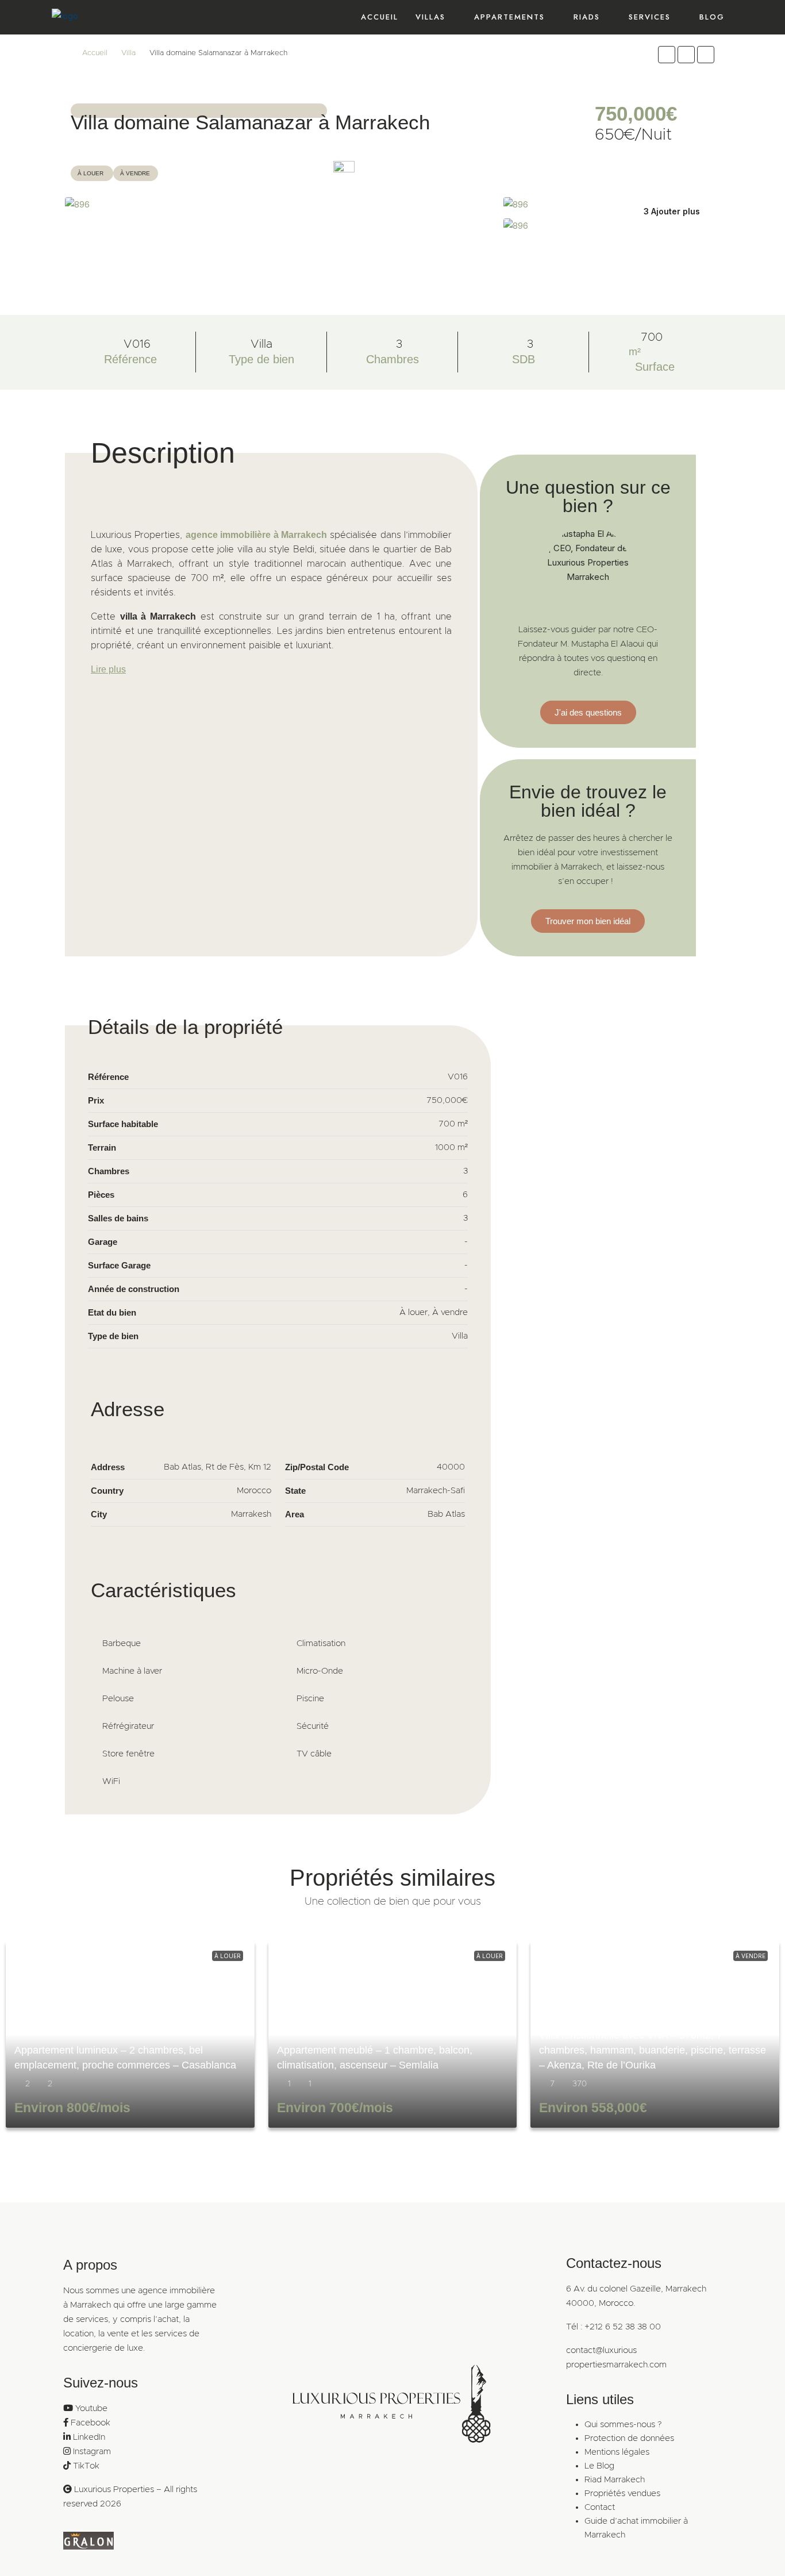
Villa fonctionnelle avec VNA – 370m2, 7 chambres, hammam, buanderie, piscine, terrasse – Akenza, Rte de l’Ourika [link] (653, 2050)
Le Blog (599, 2466)
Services (650, 17)
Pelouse (118, 1699)
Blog (712, 17)
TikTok (86, 2466)
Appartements (509, 17)
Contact (600, 2507)
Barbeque (122, 1643)
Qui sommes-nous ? (623, 2425)
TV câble (314, 1754)
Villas (430, 17)
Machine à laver (132, 1671)
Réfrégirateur (128, 1726)
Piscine (310, 1699)
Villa (128, 53)
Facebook (91, 2423)
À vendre (751, 1956)
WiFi (111, 1781)
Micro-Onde (320, 1671)
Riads (587, 17)
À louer (228, 1956)
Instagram (92, 2452)
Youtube (91, 2408)
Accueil (380, 17)
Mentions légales (617, 2452)
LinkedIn (89, 2437)
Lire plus (108, 669)
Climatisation (321, 1643)
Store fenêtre (128, 1754)
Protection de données (629, 2438)
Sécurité (313, 1726)
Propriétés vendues (622, 2494)
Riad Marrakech (615, 2480)
